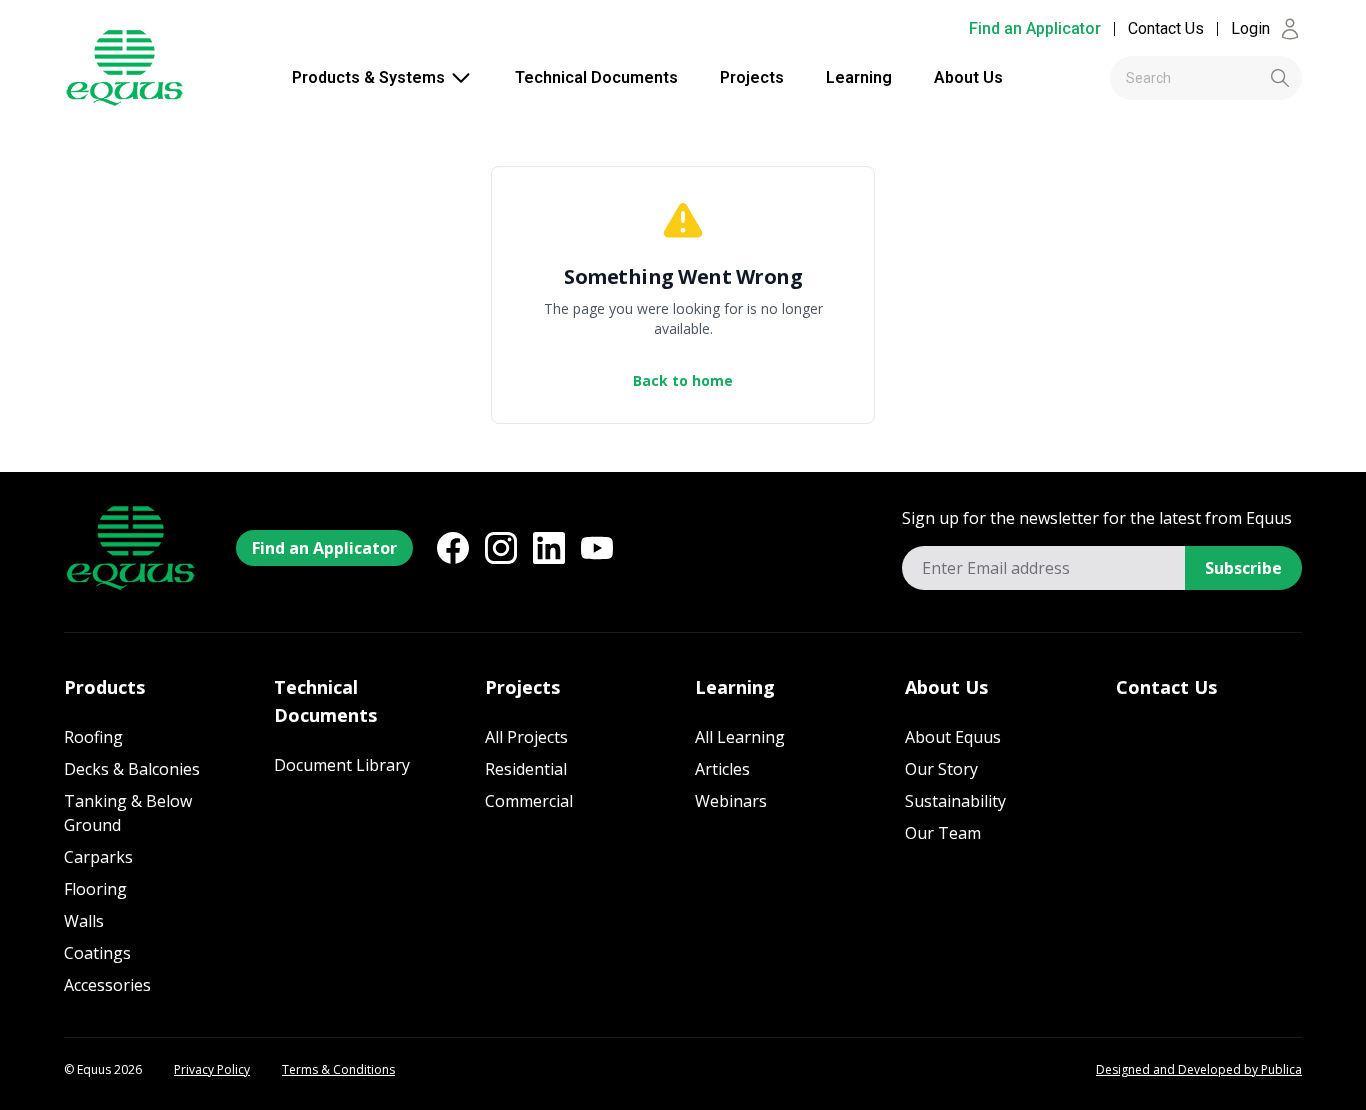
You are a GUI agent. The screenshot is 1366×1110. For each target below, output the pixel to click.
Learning (859, 77)
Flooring (95, 889)
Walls (84, 921)
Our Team (943, 833)
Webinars (731, 801)
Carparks (98, 857)
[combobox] (1206, 78)
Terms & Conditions (338, 1070)
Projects (752, 77)
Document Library (342, 765)
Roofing (93, 737)
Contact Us (1166, 28)
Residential (526, 769)
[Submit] (1246, 78)
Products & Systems (368, 77)
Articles (722, 769)
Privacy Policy (212, 1070)
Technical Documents (596, 77)
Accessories (107, 985)
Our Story (941, 769)
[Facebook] (453, 548)
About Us (968, 77)
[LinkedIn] (549, 548)
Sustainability (955, 801)
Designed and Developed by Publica (1199, 1070)
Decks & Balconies (132, 769)
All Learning (740, 737)
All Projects (526, 737)
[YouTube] (597, 548)
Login (1250, 28)
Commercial (529, 801)
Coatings (97, 953)
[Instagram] (501, 548)
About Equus (953, 737)
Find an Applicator (1035, 28)
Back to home (683, 380)
